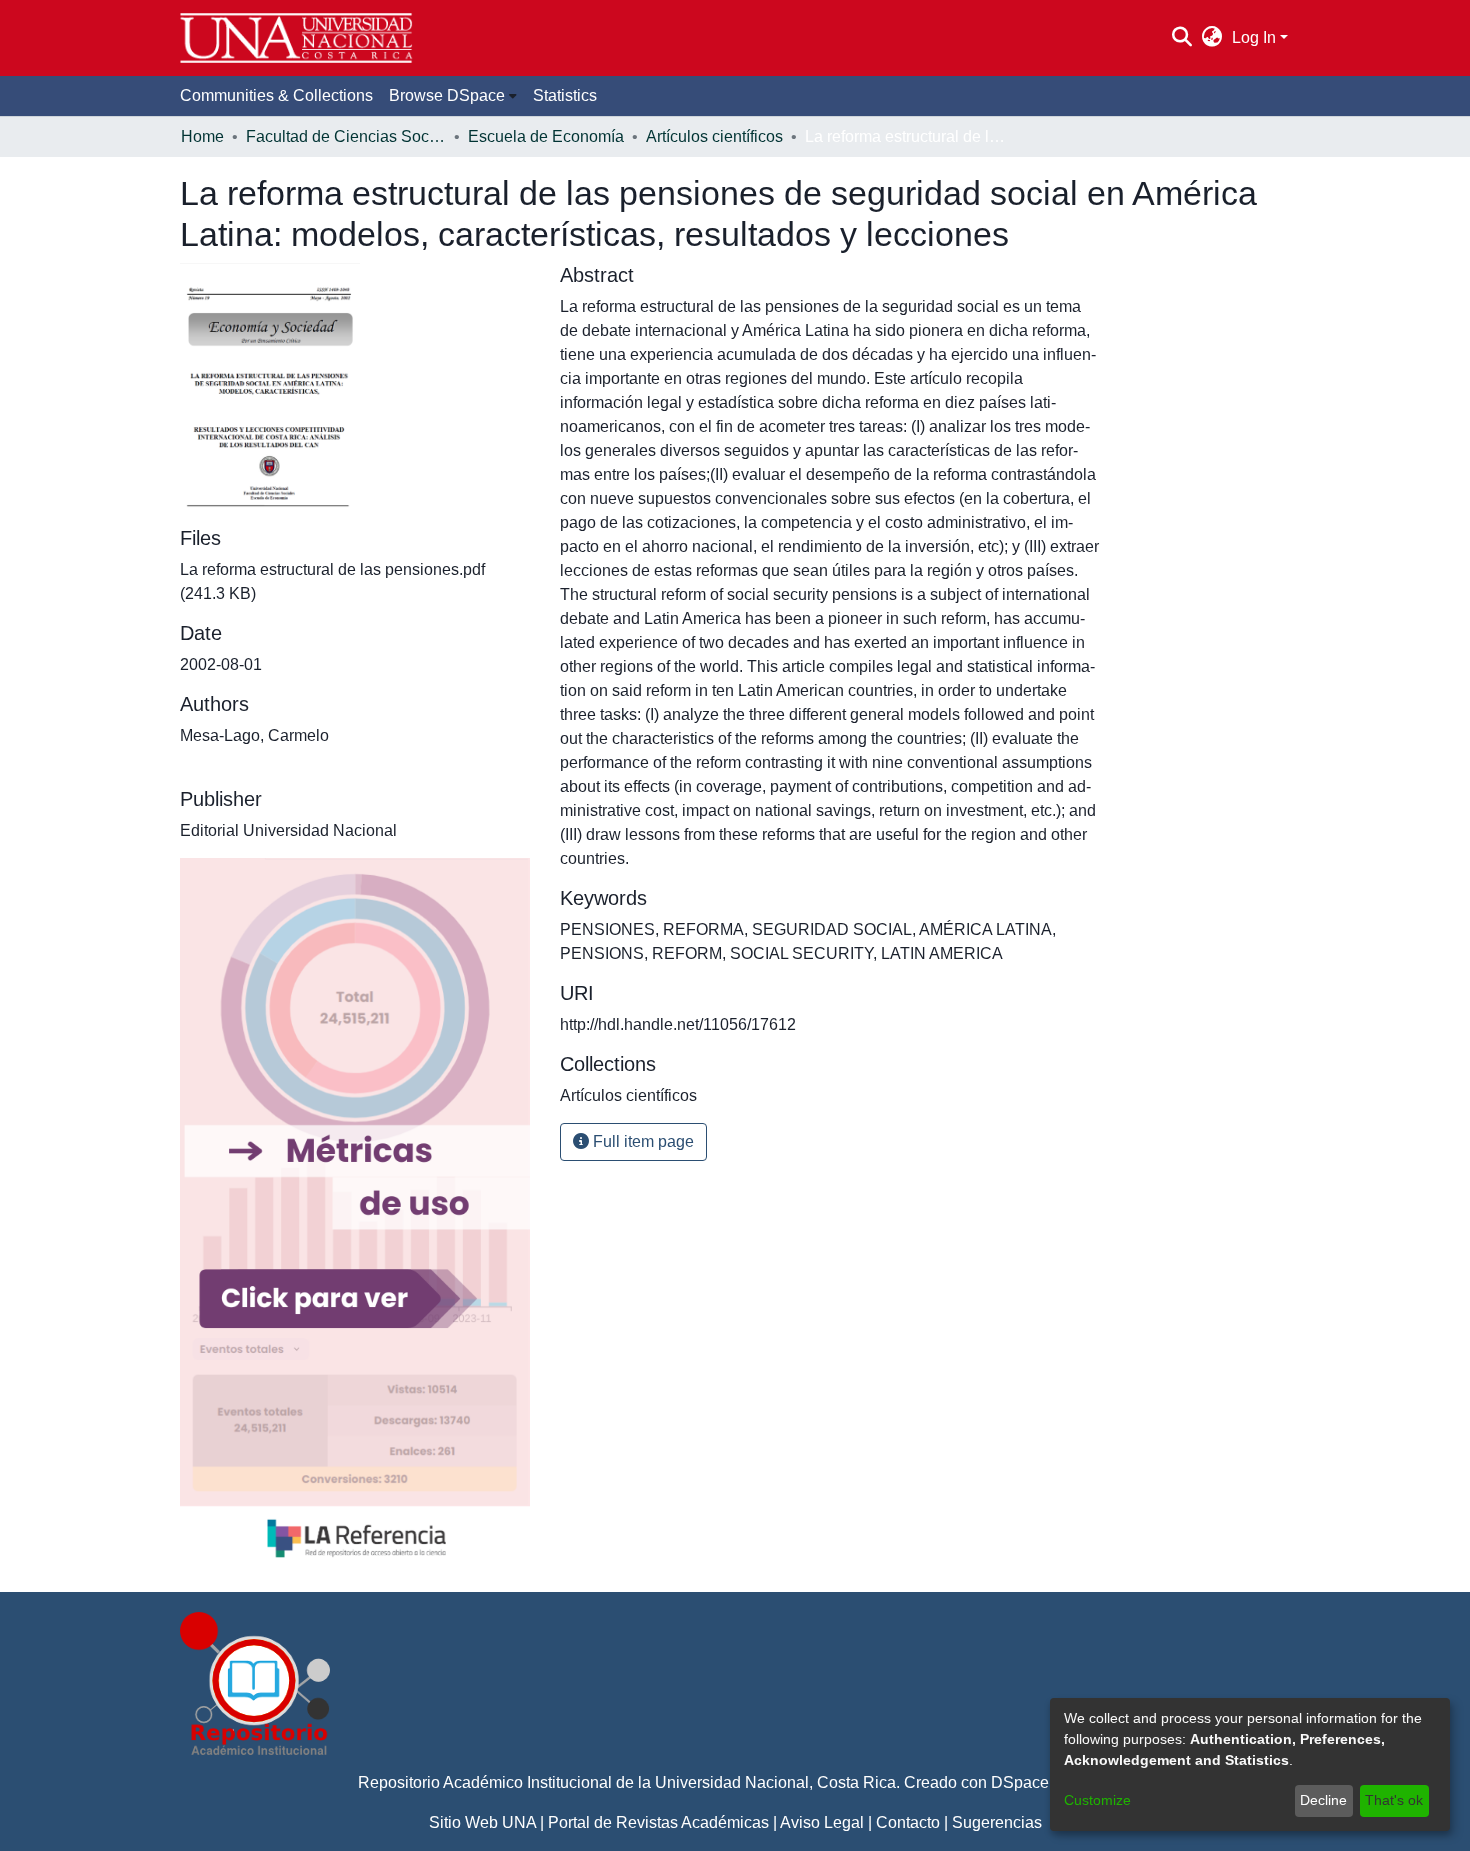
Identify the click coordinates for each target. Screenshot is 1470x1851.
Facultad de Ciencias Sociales (346, 136)
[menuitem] (1212, 38)
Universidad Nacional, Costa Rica (775, 1782)
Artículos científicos (714, 136)
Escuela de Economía (546, 136)
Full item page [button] (641, 1141)
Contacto (908, 1822)
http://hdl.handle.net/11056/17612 (678, 1024)
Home (202, 136)
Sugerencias (997, 1822)
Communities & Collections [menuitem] (276, 95)
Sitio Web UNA (482, 1822)
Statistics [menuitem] (565, 95)
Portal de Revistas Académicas (658, 1822)
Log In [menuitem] (1254, 37)
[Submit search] (1181, 38)
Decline (1323, 1800)
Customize (1097, 1800)
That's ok (1394, 1800)
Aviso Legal (822, 1822)
